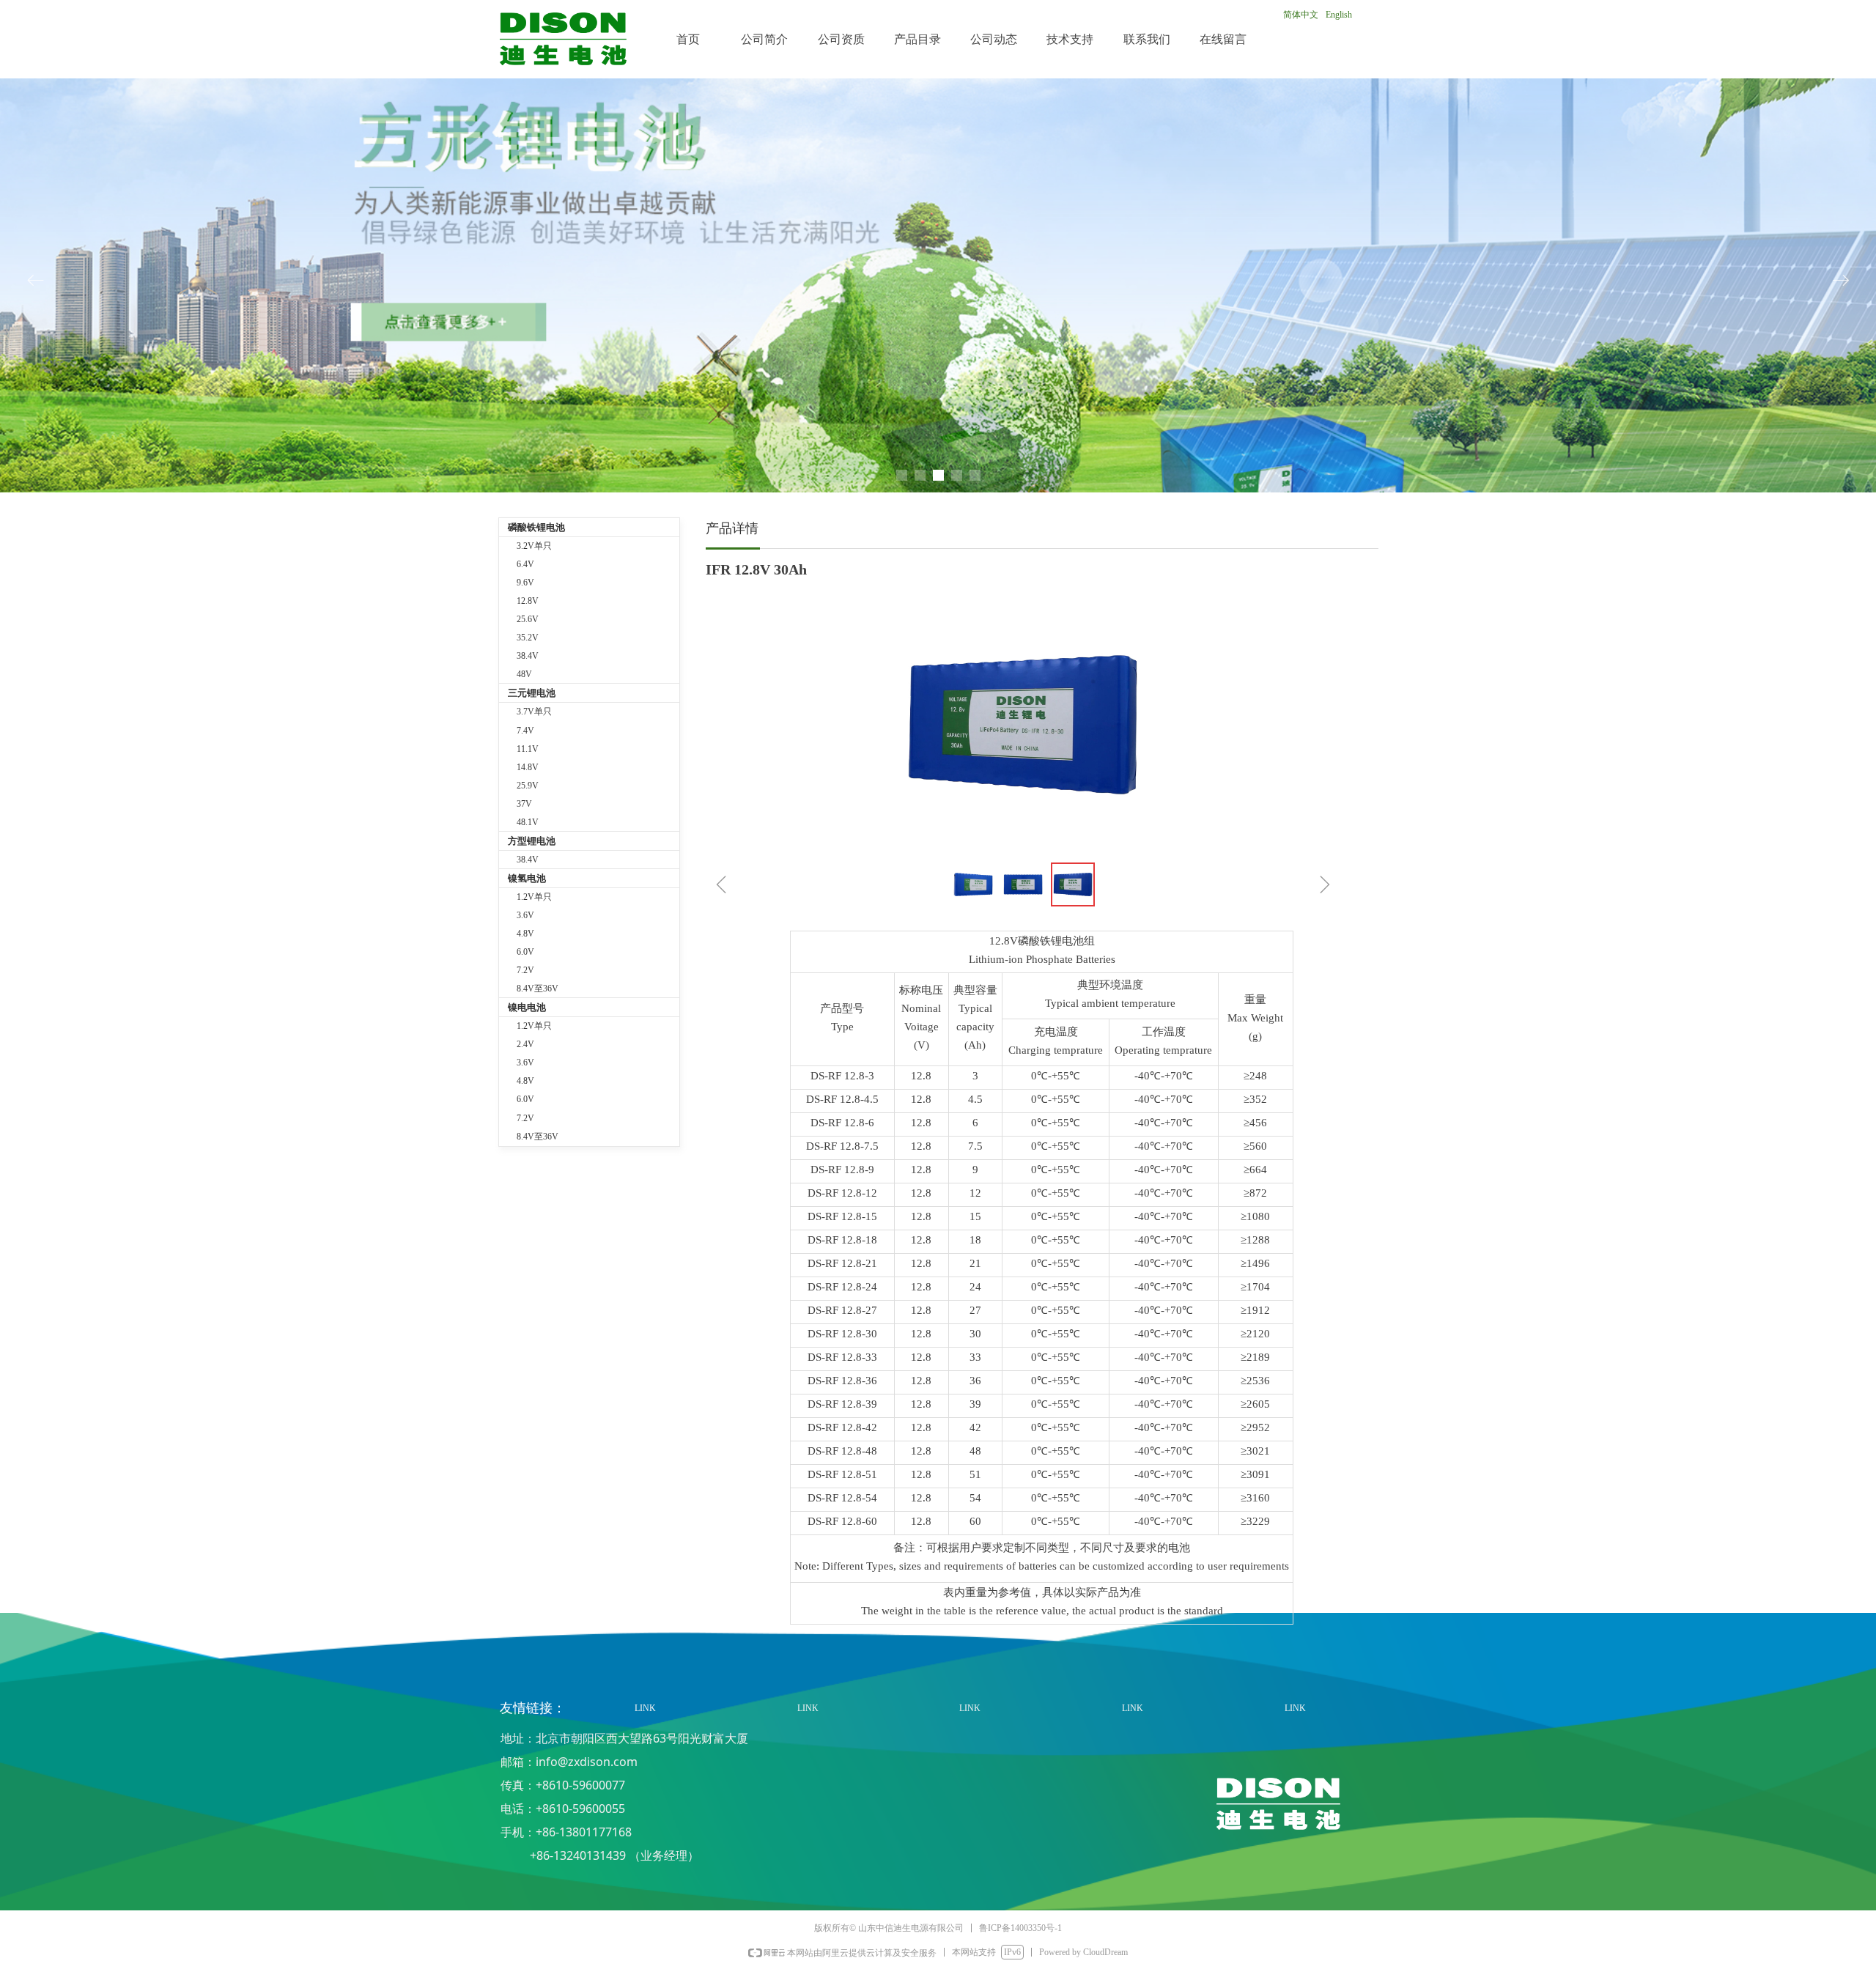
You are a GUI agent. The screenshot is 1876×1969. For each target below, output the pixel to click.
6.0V (525, 952)
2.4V (525, 1044)
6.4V (525, 564)
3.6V (525, 915)
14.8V (528, 767)
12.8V (528, 601)
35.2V (528, 638)
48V (524, 674)
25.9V (528, 786)
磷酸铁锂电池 (536, 527)
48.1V (528, 822)
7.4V (525, 731)
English (1339, 15)
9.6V (525, 583)
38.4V (528, 656)
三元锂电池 (532, 693)
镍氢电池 (527, 878)
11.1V (528, 749)
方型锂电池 (532, 841)
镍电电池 (527, 1007)
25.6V (528, 619)
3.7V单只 (534, 712)
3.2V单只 (534, 546)
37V (524, 804)
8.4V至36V (538, 989)
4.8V (525, 934)
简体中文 (1301, 15)
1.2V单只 (534, 897)
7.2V (525, 970)
